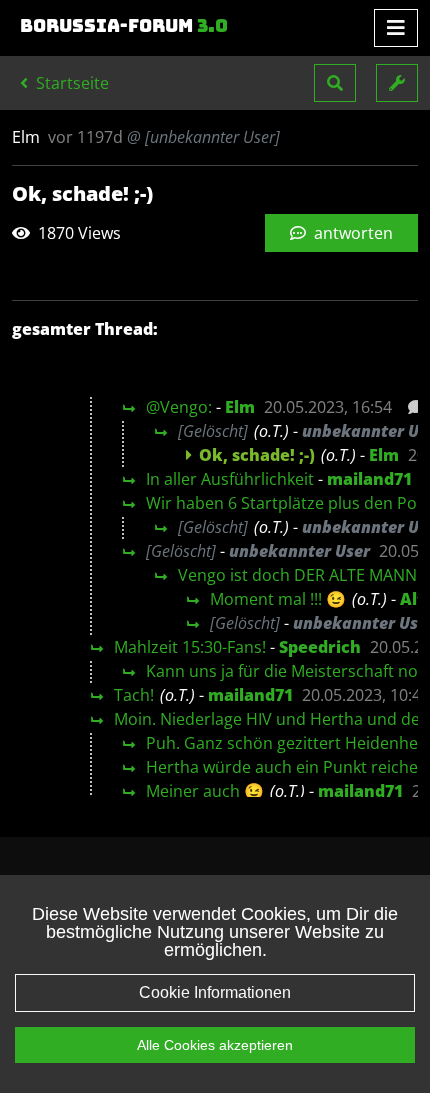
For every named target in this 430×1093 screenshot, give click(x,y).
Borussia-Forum (124, 26)
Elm (240, 407)
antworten (351, 233)
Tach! (134, 695)
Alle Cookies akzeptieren (215, 1045)
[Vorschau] (410, 407)
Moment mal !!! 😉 (278, 599)
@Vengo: (179, 407)
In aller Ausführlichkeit (230, 479)
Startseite (70, 83)
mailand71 (369, 479)
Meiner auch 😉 (205, 791)
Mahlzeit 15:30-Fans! (190, 647)
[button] (335, 83)
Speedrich (320, 647)
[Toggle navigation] (396, 28)
